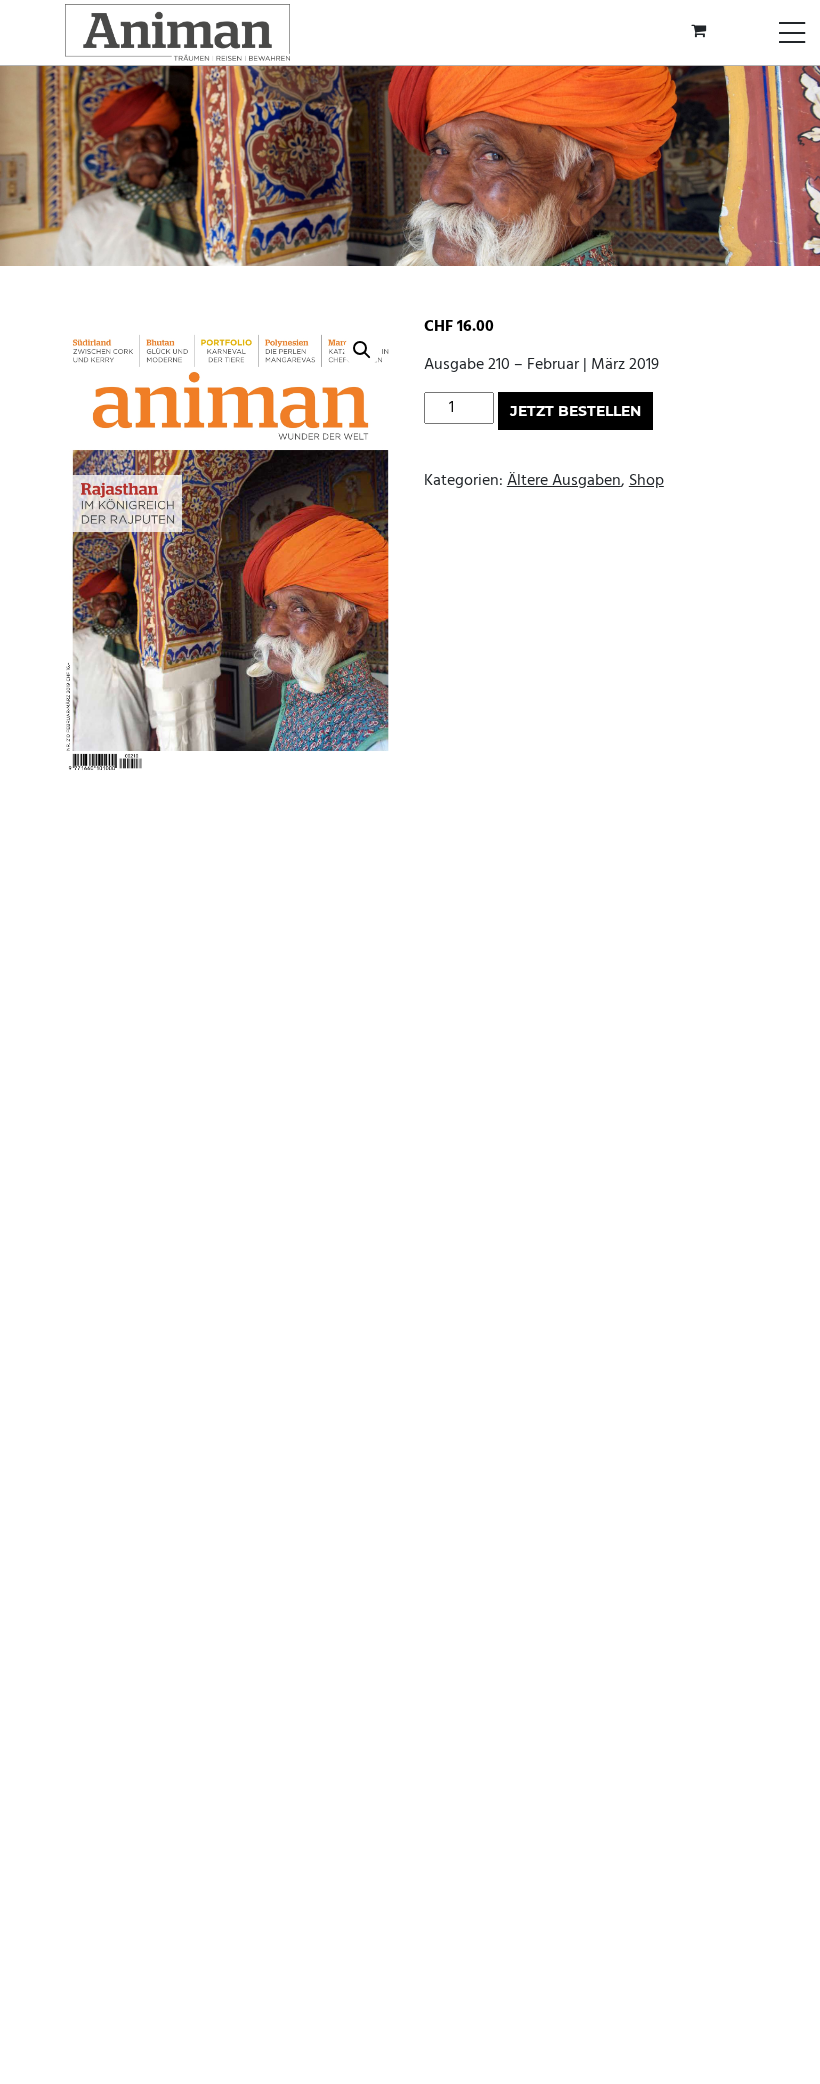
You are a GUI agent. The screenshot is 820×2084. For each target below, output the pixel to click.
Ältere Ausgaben (564, 481)
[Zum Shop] (700, 32)
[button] (362, 350)
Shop (646, 481)
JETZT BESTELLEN (575, 411)
